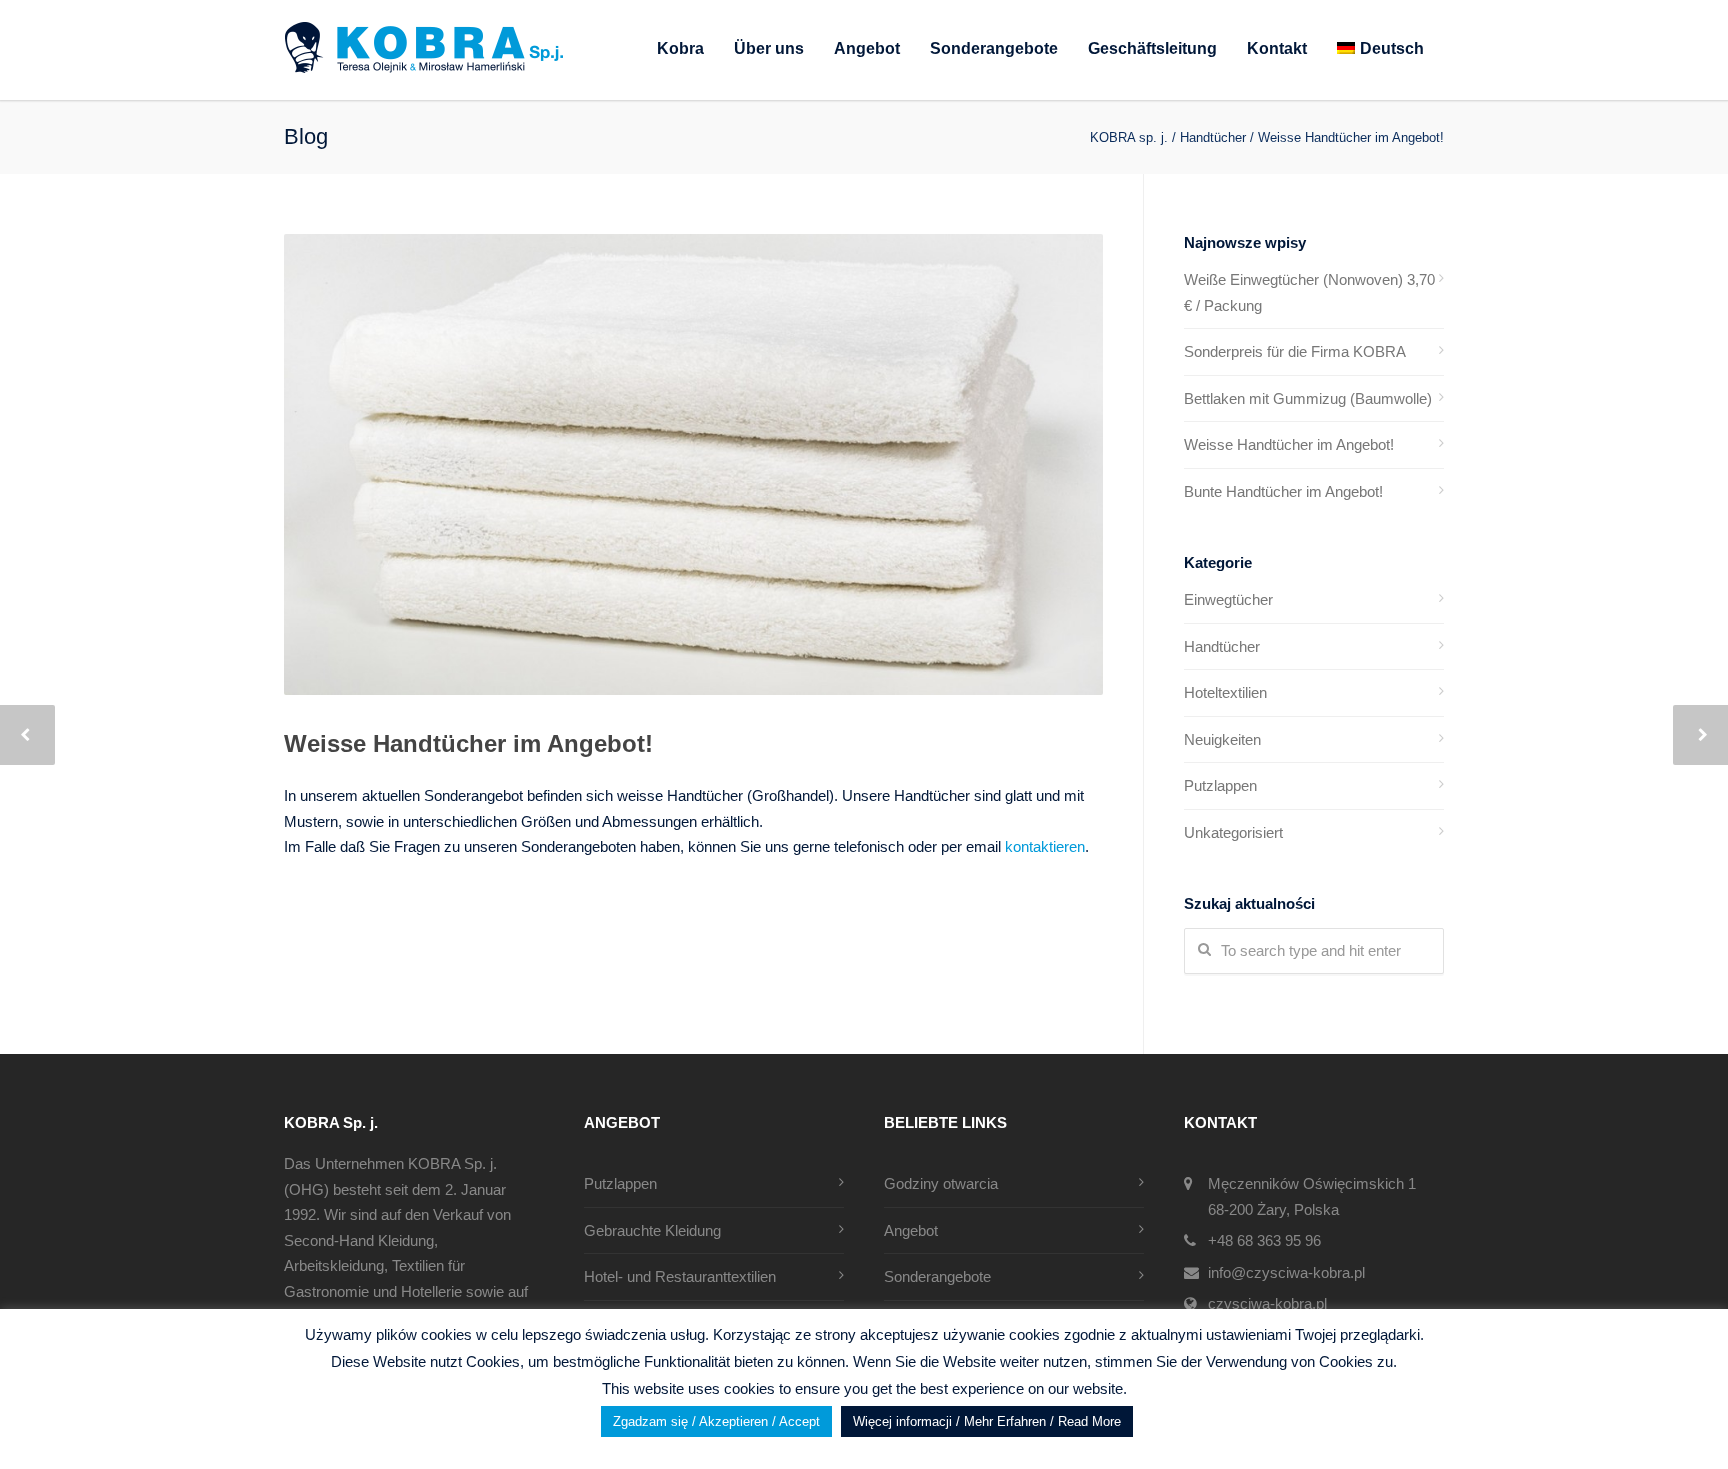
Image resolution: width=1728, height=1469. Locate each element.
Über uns (769, 48)
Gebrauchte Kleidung (652, 1230)
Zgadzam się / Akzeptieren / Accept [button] (716, 1421)
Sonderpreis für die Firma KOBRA (1295, 351)
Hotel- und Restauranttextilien (680, 1276)
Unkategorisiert (1233, 832)
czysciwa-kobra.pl (1267, 1303)
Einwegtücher (1228, 599)
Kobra (680, 48)
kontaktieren (1045, 846)
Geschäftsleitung (1152, 48)
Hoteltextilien (1225, 692)
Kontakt (1277, 48)
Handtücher (1222, 646)
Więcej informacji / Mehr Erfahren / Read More (987, 1421)
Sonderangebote (994, 48)
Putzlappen (1220, 785)
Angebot (867, 48)
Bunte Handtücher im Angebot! (1283, 491)
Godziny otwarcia (941, 1183)
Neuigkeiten (1222, 739)
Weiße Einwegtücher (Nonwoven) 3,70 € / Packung (1309, 292)
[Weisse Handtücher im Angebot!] (693, 464)
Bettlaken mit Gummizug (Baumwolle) (1308, 398)
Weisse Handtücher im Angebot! (468, 743)
